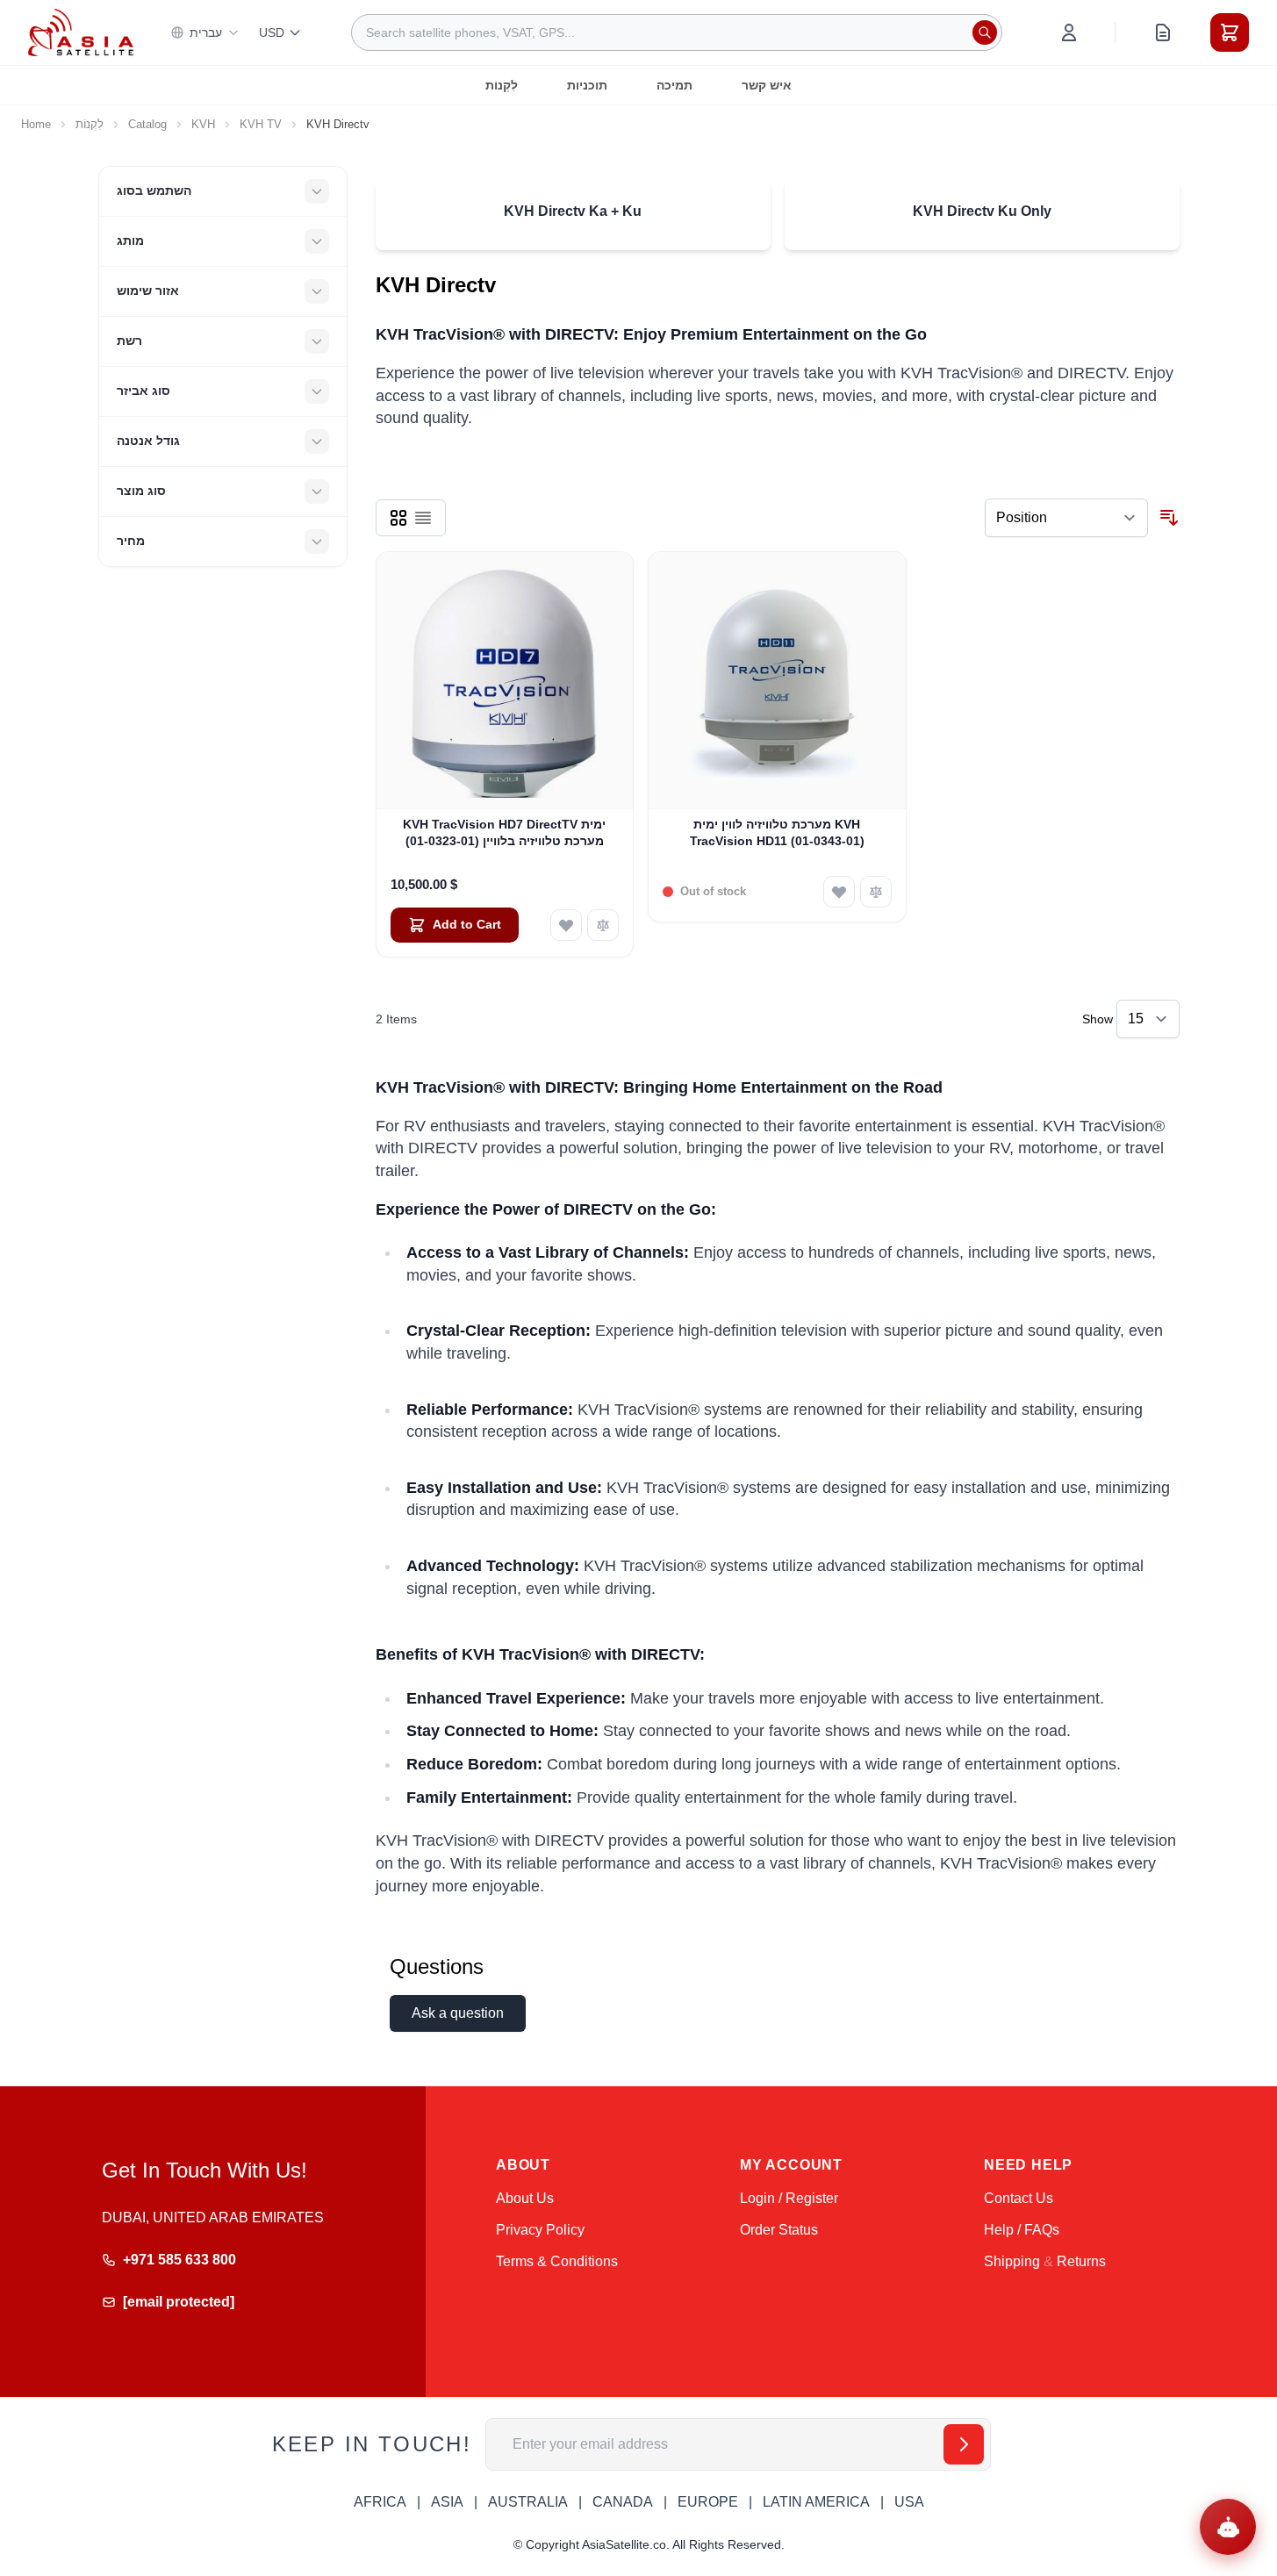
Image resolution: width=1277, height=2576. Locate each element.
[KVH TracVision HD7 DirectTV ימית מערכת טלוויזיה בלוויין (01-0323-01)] (505, 681)
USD (272, 32)
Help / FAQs (1022, 2230)
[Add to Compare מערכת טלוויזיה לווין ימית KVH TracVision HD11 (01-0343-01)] (876, 892)
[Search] (985, 32)
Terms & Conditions (557, 2261)
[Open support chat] (1228, 2527)
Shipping (1012, 2261)
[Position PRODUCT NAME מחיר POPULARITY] (1066, 518)
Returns (1081, 2261)
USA (909, 2502)
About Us (525, 2198)
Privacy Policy (540, 2230)
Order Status (779, 2230)
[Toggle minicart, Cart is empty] (1230, 32)
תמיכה (674, 85)
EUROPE (708, 2502)
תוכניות (587, 85)
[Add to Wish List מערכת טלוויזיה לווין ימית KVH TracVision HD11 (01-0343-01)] (839, 892)
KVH (203, 124)
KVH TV (261, 124)
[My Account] (1069, 32)
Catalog (147, 124)
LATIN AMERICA (816, 2502)
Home (36, 124)
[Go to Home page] (81, 32)
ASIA (447, 2502)
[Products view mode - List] (423, 518)
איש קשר (767, 85)
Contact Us (1019, 2198)
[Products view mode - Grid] (398, 518)
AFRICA (380, 2502)
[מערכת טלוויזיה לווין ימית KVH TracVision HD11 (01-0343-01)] (777, 681)
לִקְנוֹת (502, 85)
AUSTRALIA (528, 2502)
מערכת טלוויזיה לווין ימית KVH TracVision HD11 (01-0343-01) (777, 832)
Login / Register (789, 2198)
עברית (206, 32)
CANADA (623, 2502)
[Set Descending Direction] (1169, 518)
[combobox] (677, 32)
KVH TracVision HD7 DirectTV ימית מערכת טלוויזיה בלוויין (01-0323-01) (504, 832)
